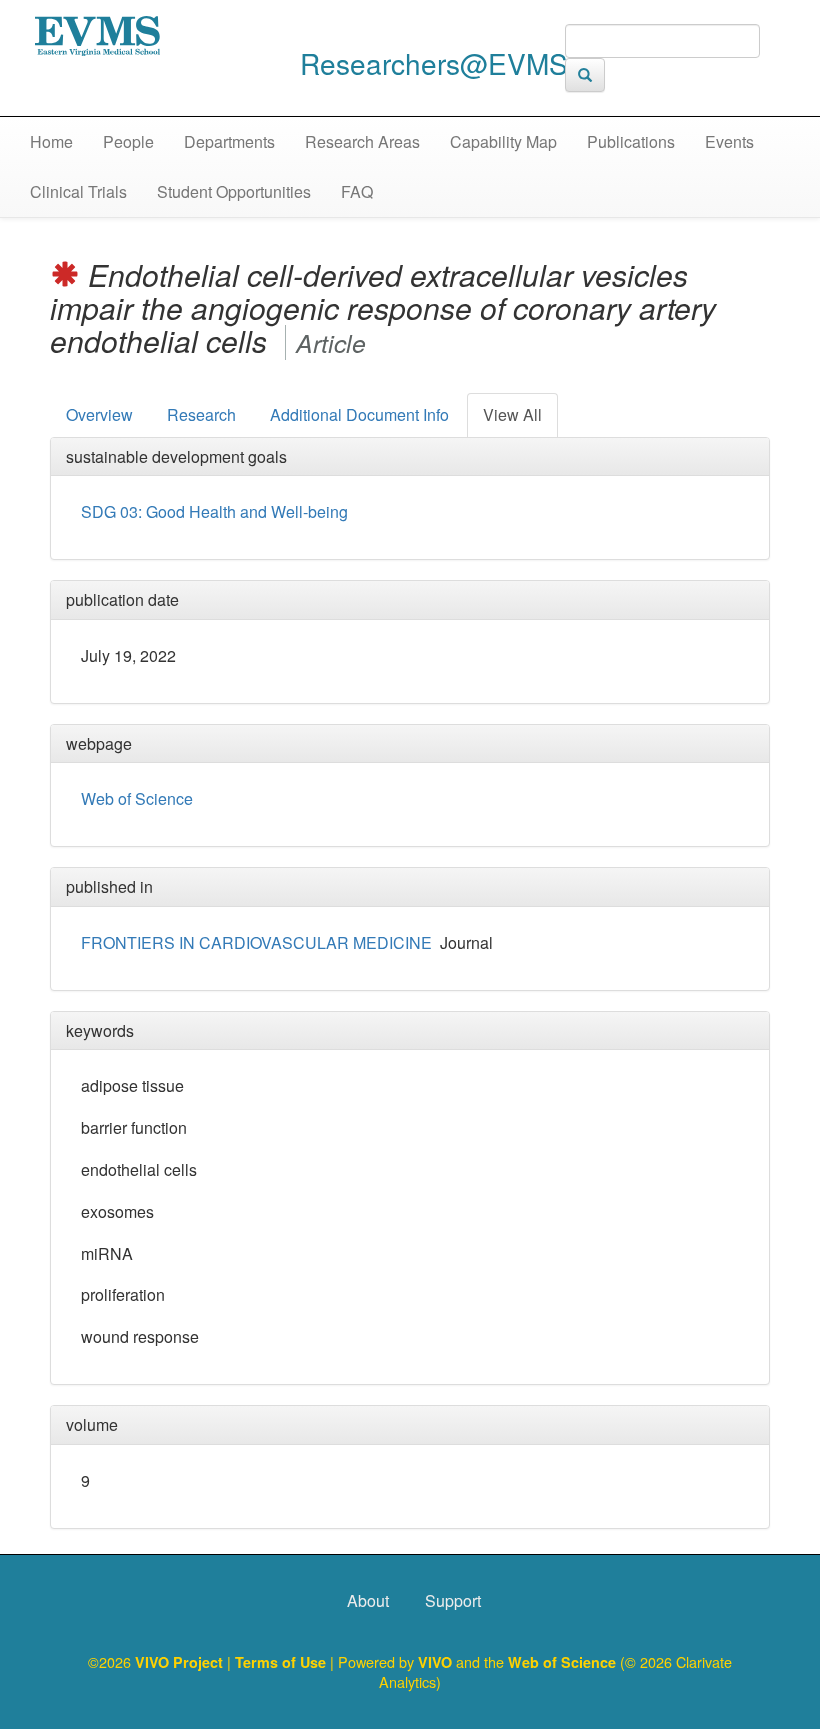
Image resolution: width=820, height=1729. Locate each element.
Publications (631, 141)
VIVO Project (181, 1662)
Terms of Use (282, 1662)
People (128, 141)
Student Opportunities (234, 191)
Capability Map (503, 141)
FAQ (357, 191)
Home (51, 141)
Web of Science (137, 798)
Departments (229, 141)
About (368, 1600)
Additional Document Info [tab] (359, 414)
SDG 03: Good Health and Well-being (214, 511)
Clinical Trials (78, 191)
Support (453, 1600)
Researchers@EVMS (434, 63)
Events (729, 141)
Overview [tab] (99, 414)
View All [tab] (512, 414)
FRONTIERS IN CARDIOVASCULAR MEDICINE (256, 942)
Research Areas (362, 141)
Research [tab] (201, 414)
